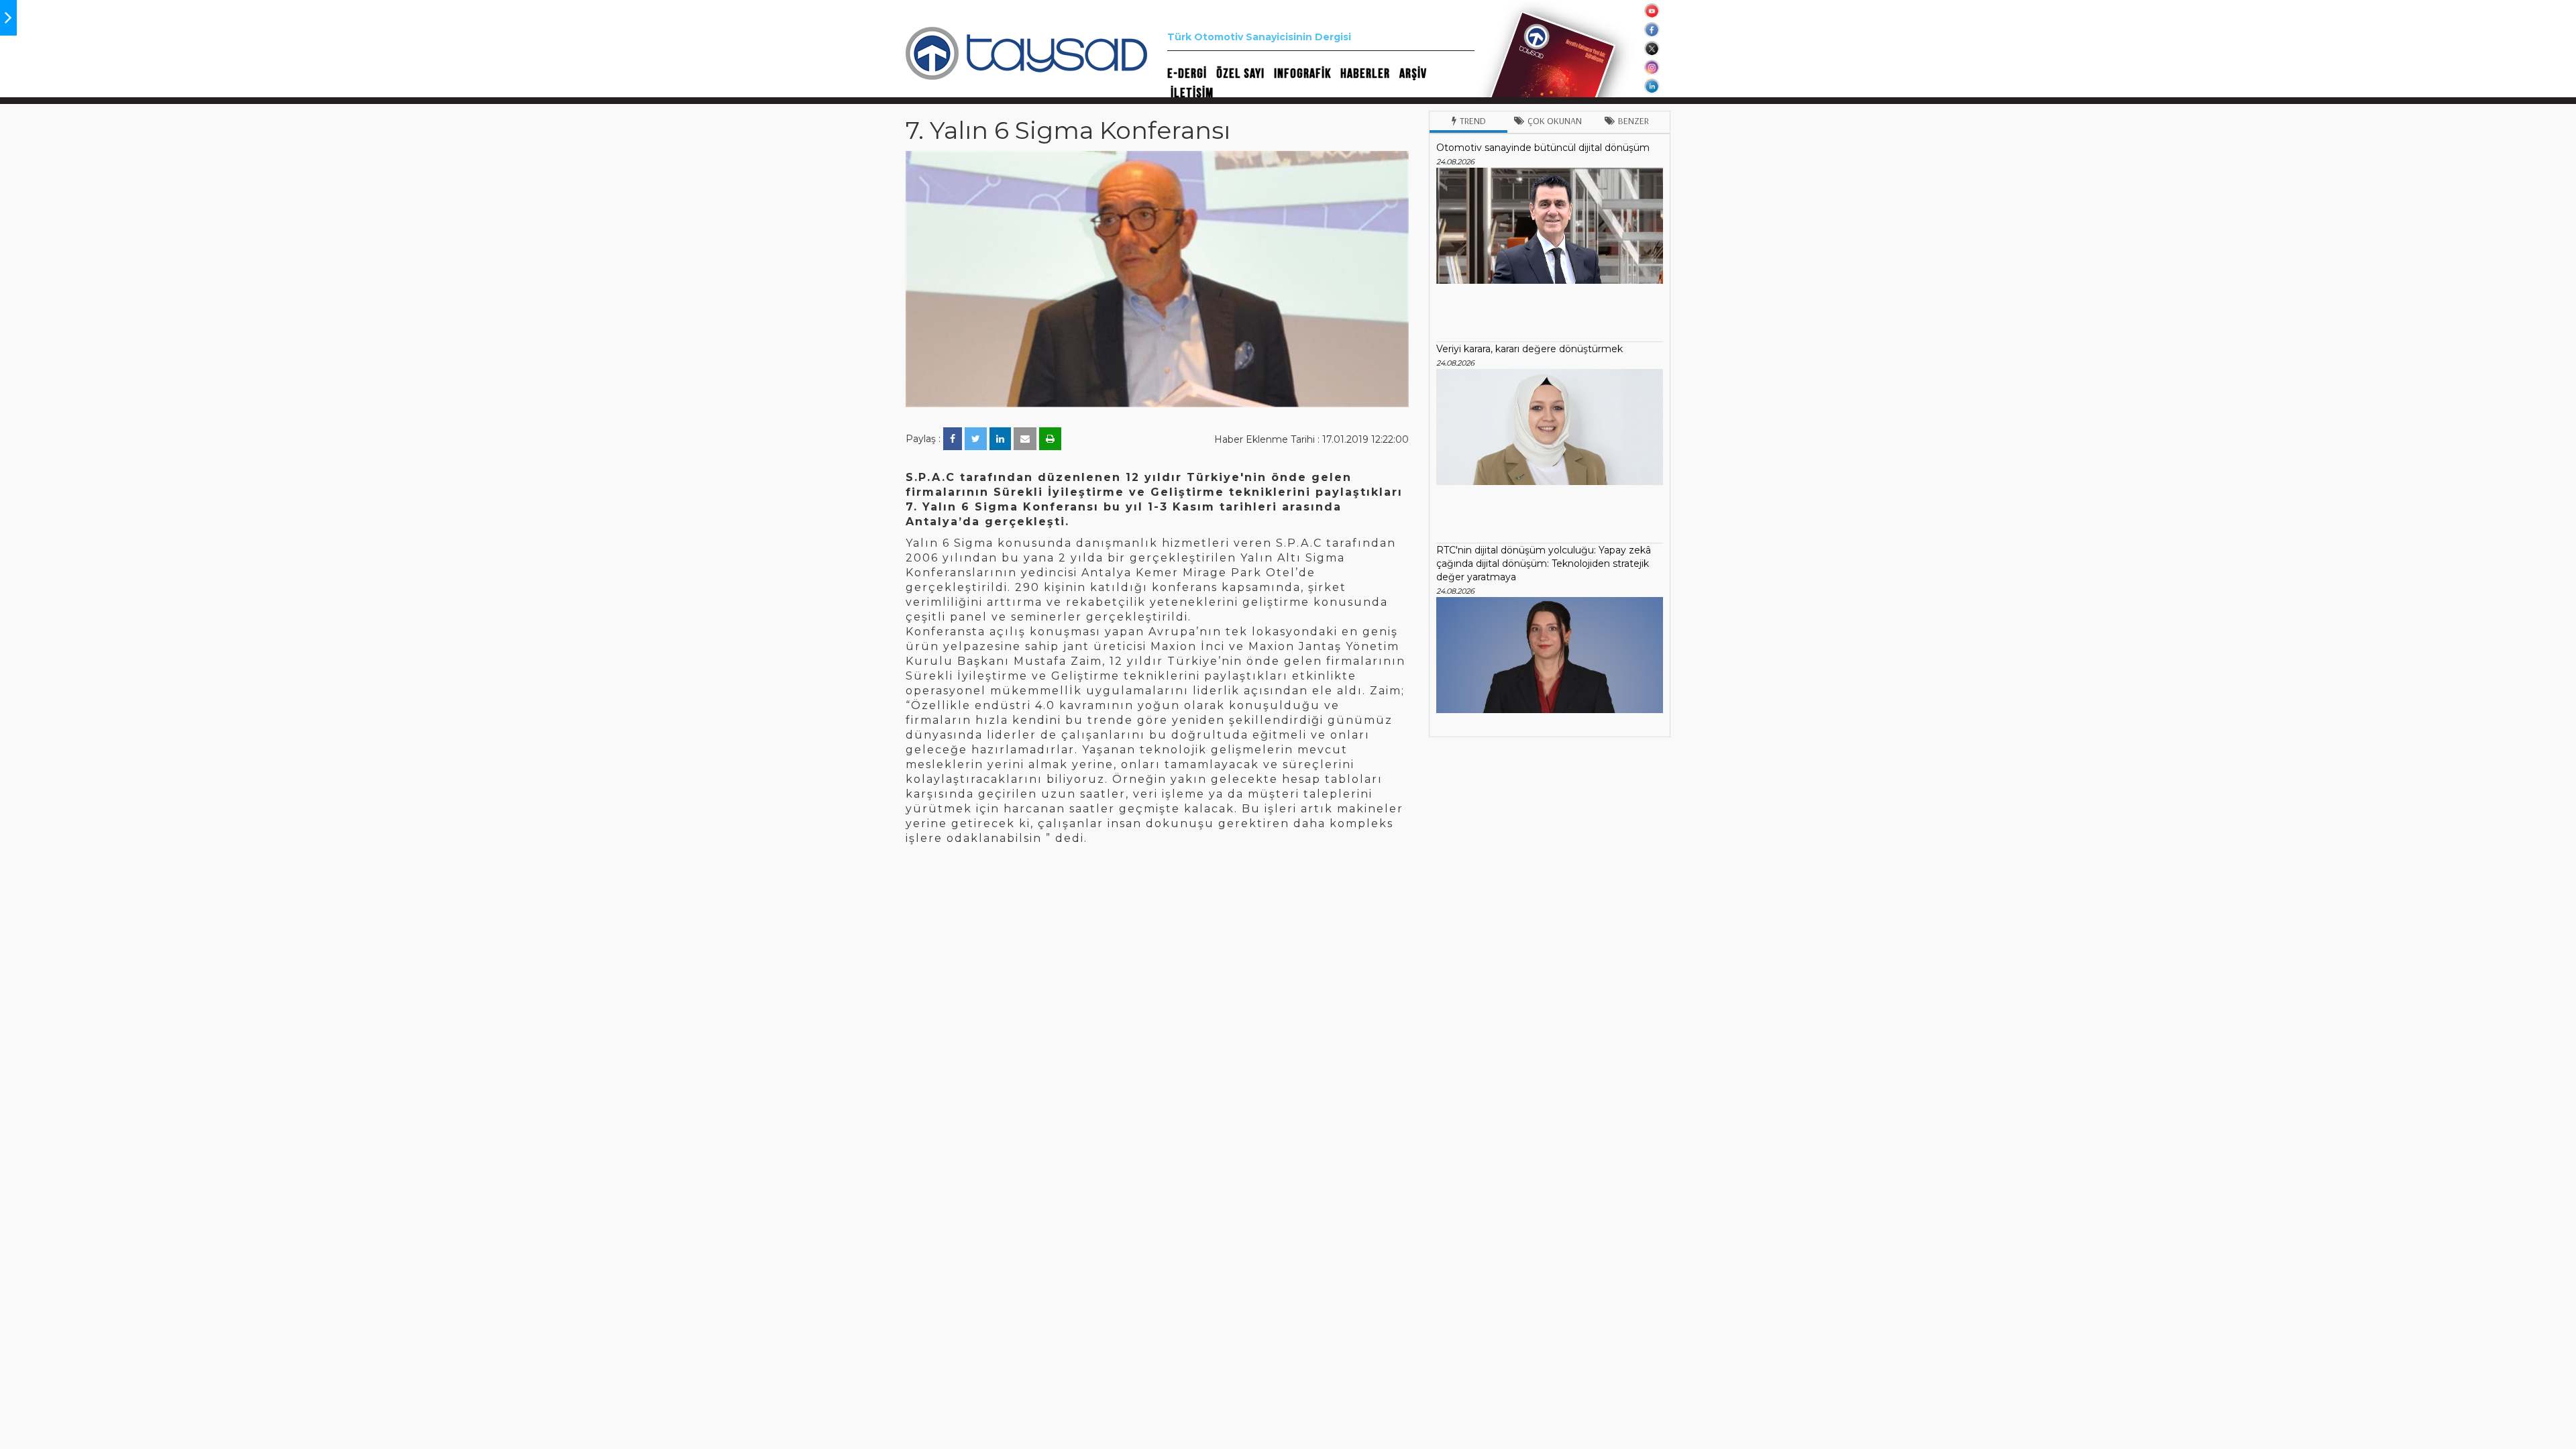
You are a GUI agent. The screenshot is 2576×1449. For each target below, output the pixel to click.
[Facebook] (953, 439)
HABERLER (1365, 74)
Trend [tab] (1473, 121)
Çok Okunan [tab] (1555, 121)
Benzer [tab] (1633, 121)
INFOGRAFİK (1302, 74)
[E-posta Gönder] (1025, 439)
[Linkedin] (1000, 439)
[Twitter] (976, 439)
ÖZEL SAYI (1240, 74)
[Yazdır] (1050, 439)
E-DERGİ (1187, 74)
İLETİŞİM (1192, 93)
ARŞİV (1413, 74)
